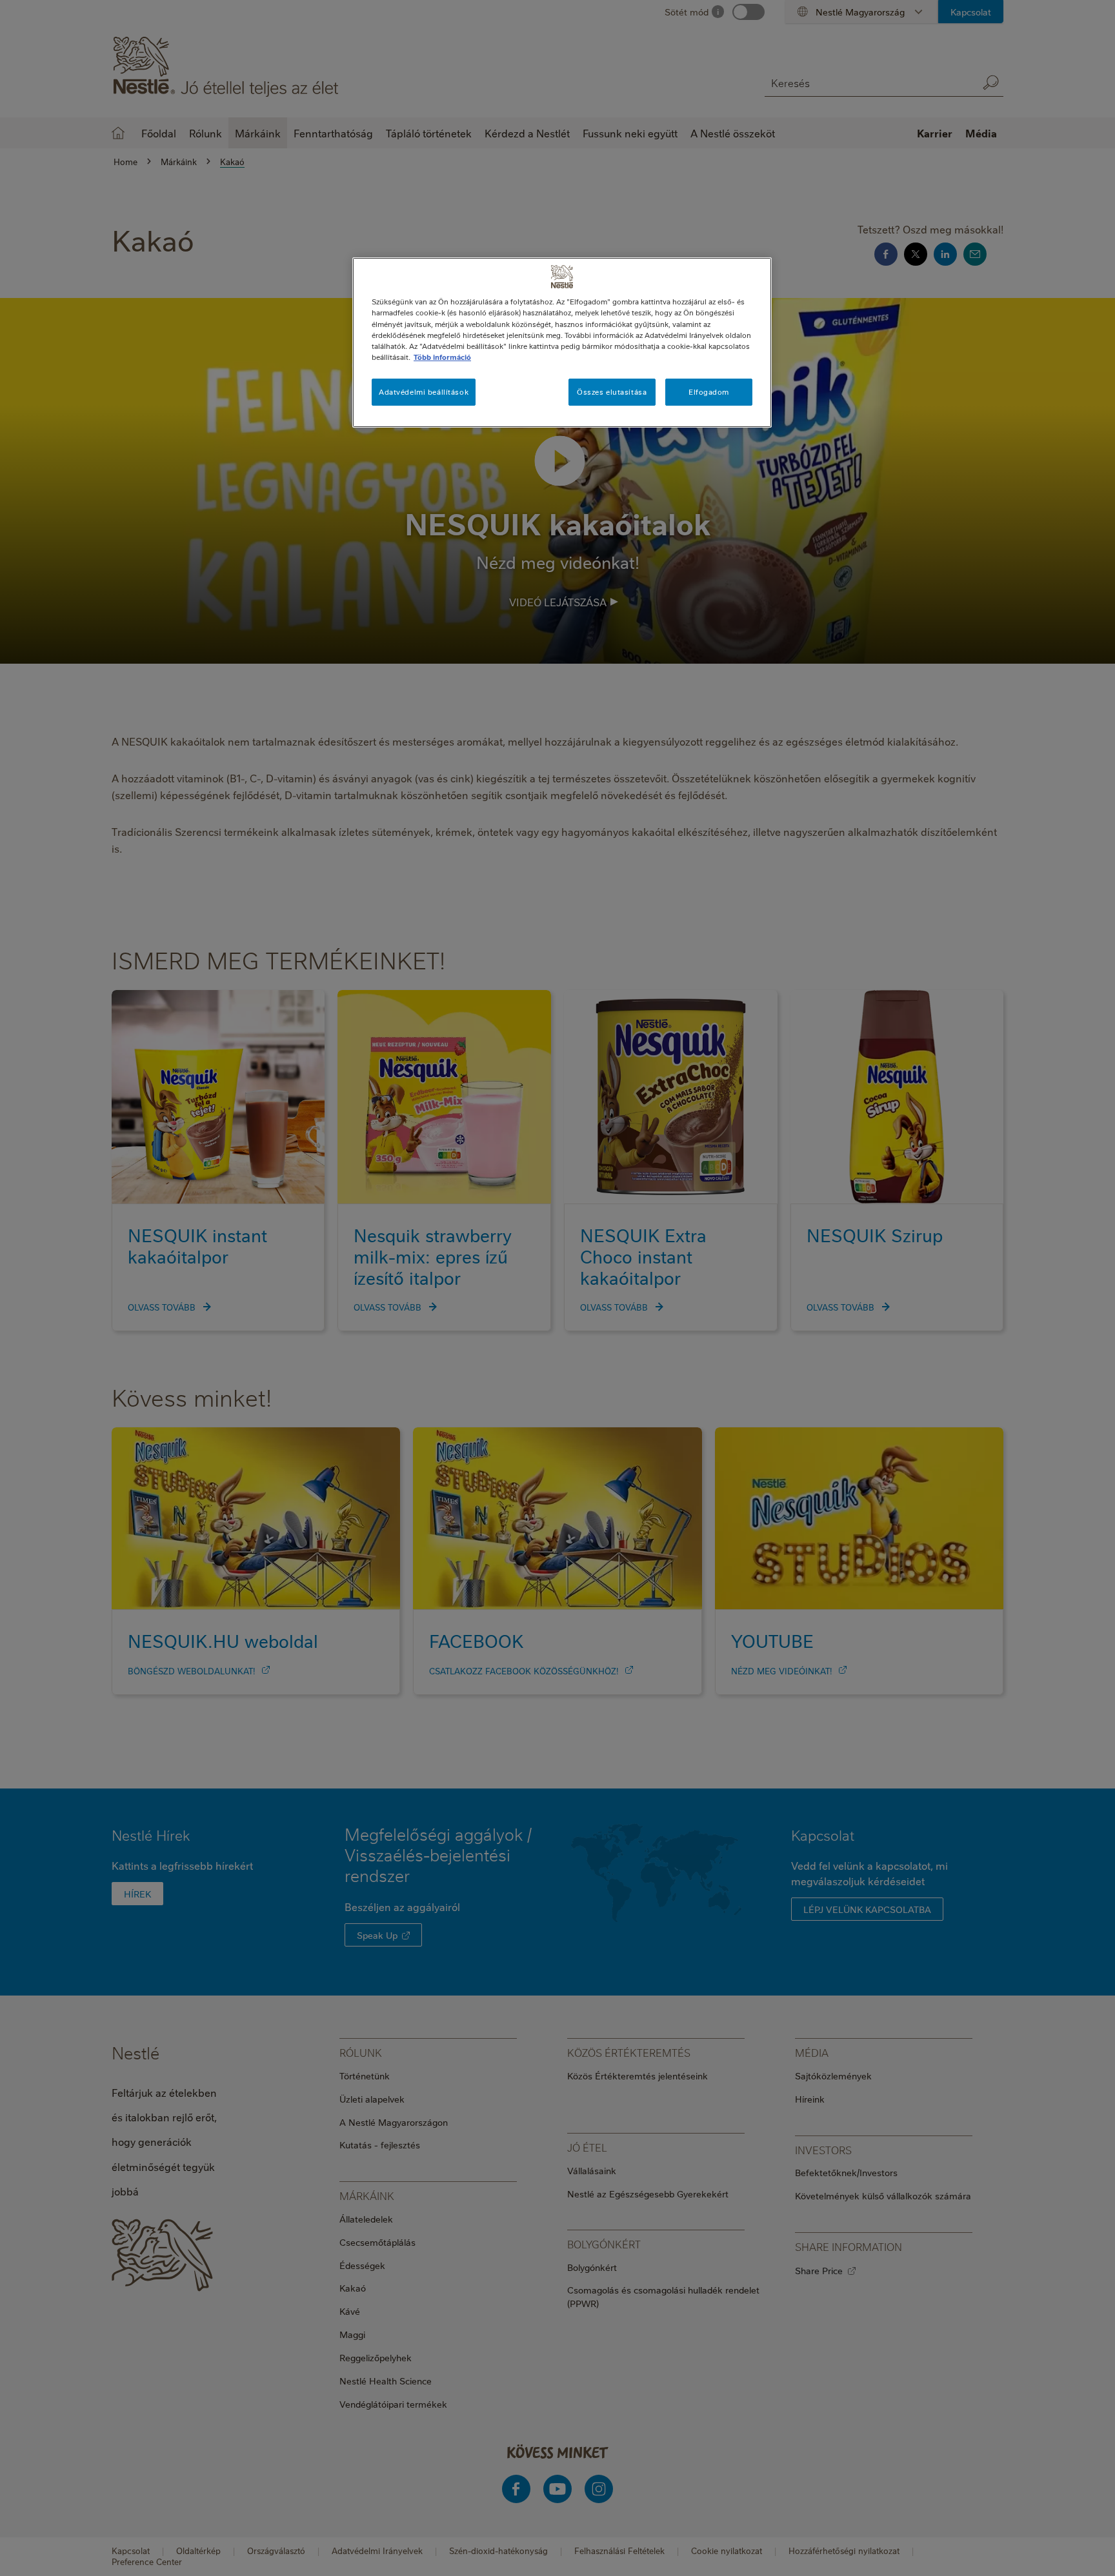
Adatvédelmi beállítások (424, 392)
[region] (562, 342)
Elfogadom (709, 392)
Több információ (442, 357)
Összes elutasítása (612, 392)
